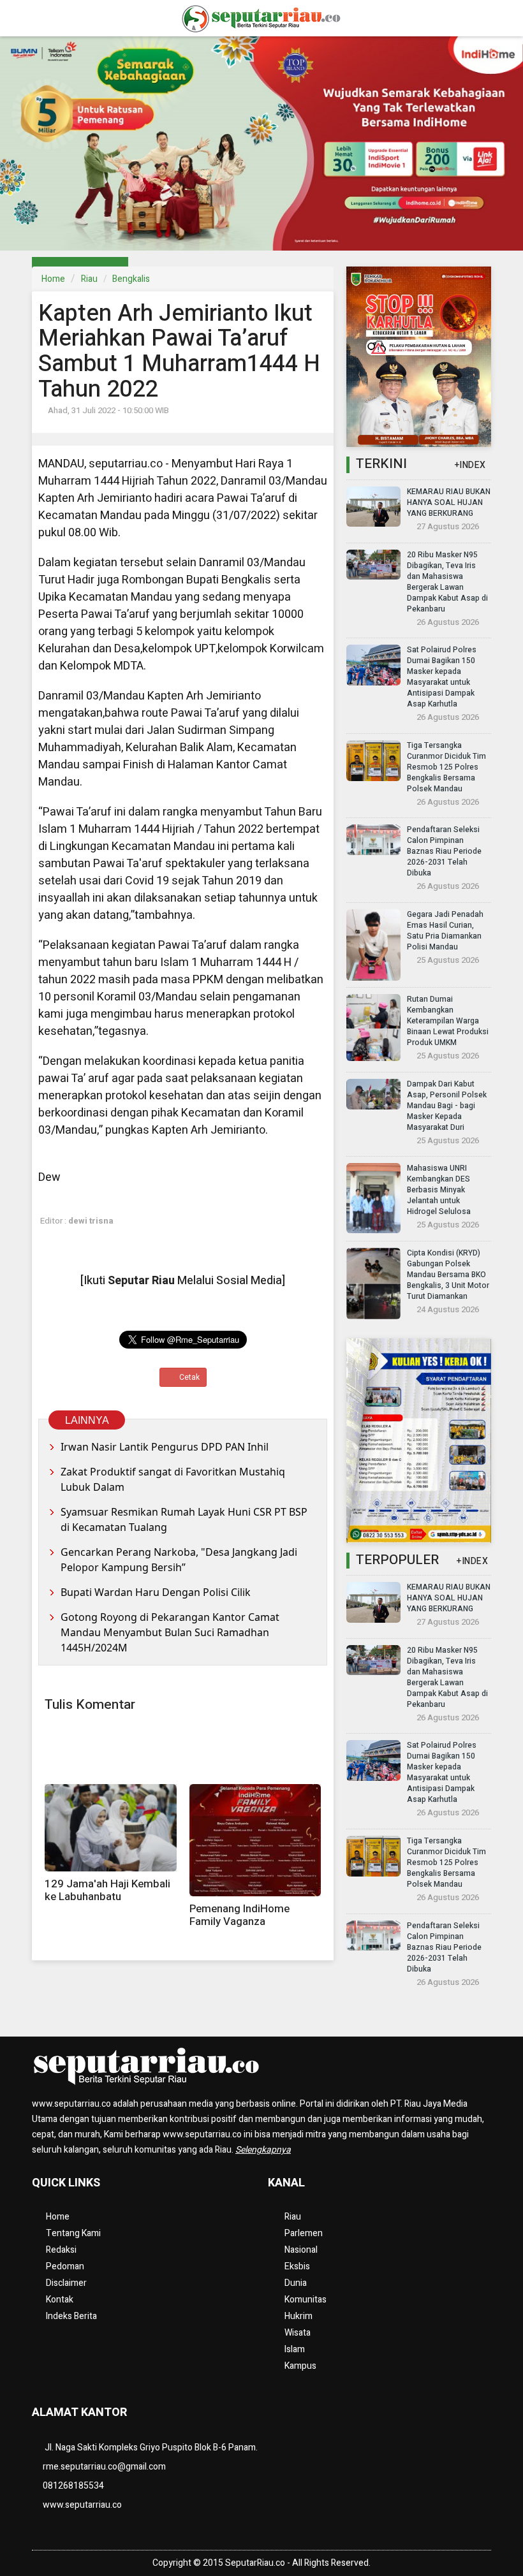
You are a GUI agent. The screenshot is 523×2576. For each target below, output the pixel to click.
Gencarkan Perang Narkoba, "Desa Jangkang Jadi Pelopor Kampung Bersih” (179, 1560)
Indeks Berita (71, 2316)
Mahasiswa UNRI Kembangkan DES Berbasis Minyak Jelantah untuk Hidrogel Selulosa (439, 1190)
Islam (295, 2349)
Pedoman (65, 2266)
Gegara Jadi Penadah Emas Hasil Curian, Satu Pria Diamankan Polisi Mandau (445, 931)
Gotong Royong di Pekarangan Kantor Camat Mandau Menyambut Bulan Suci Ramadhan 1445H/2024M (170, 1632)
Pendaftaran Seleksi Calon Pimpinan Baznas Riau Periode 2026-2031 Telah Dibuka (444, 851)
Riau (89, 279)
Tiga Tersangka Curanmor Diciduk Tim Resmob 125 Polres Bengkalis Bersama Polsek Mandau (446, 767)
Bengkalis (131, 279)
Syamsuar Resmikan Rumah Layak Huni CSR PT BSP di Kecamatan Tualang (184, 1519)
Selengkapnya (263, 2150)
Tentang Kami (73, 2233)
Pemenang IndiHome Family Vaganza (239, 1915)
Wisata (298, 2333)
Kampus (300, 2366)
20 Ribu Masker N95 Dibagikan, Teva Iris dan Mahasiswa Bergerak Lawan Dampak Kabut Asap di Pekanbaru (447, 582)
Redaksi (61, 2250)
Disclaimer (66, 2283)
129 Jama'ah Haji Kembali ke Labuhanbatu (107, 1890)
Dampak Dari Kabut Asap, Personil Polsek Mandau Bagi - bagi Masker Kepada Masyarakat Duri (447, 1106)
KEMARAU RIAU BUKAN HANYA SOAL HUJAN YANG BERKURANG (449, 502)
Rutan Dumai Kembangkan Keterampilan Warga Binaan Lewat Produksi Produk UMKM (448, 1021)
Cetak (188, 1377)
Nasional (301, 2250)
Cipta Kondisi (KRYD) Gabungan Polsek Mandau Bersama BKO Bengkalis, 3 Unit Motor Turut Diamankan (448, 1275)
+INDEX (470, 465)
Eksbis (297, 2266)
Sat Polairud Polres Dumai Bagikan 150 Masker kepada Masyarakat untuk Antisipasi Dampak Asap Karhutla (442, 677)
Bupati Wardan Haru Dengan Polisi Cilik (156, 1592)
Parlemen (304, 2233)
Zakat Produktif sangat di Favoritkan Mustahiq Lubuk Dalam (173, 1479)
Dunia (296, 2283)
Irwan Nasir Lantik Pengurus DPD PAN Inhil (165, 1447)
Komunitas (306, 2300)
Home (53, 279)
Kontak (60, 2300)
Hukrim (298, 2316)
